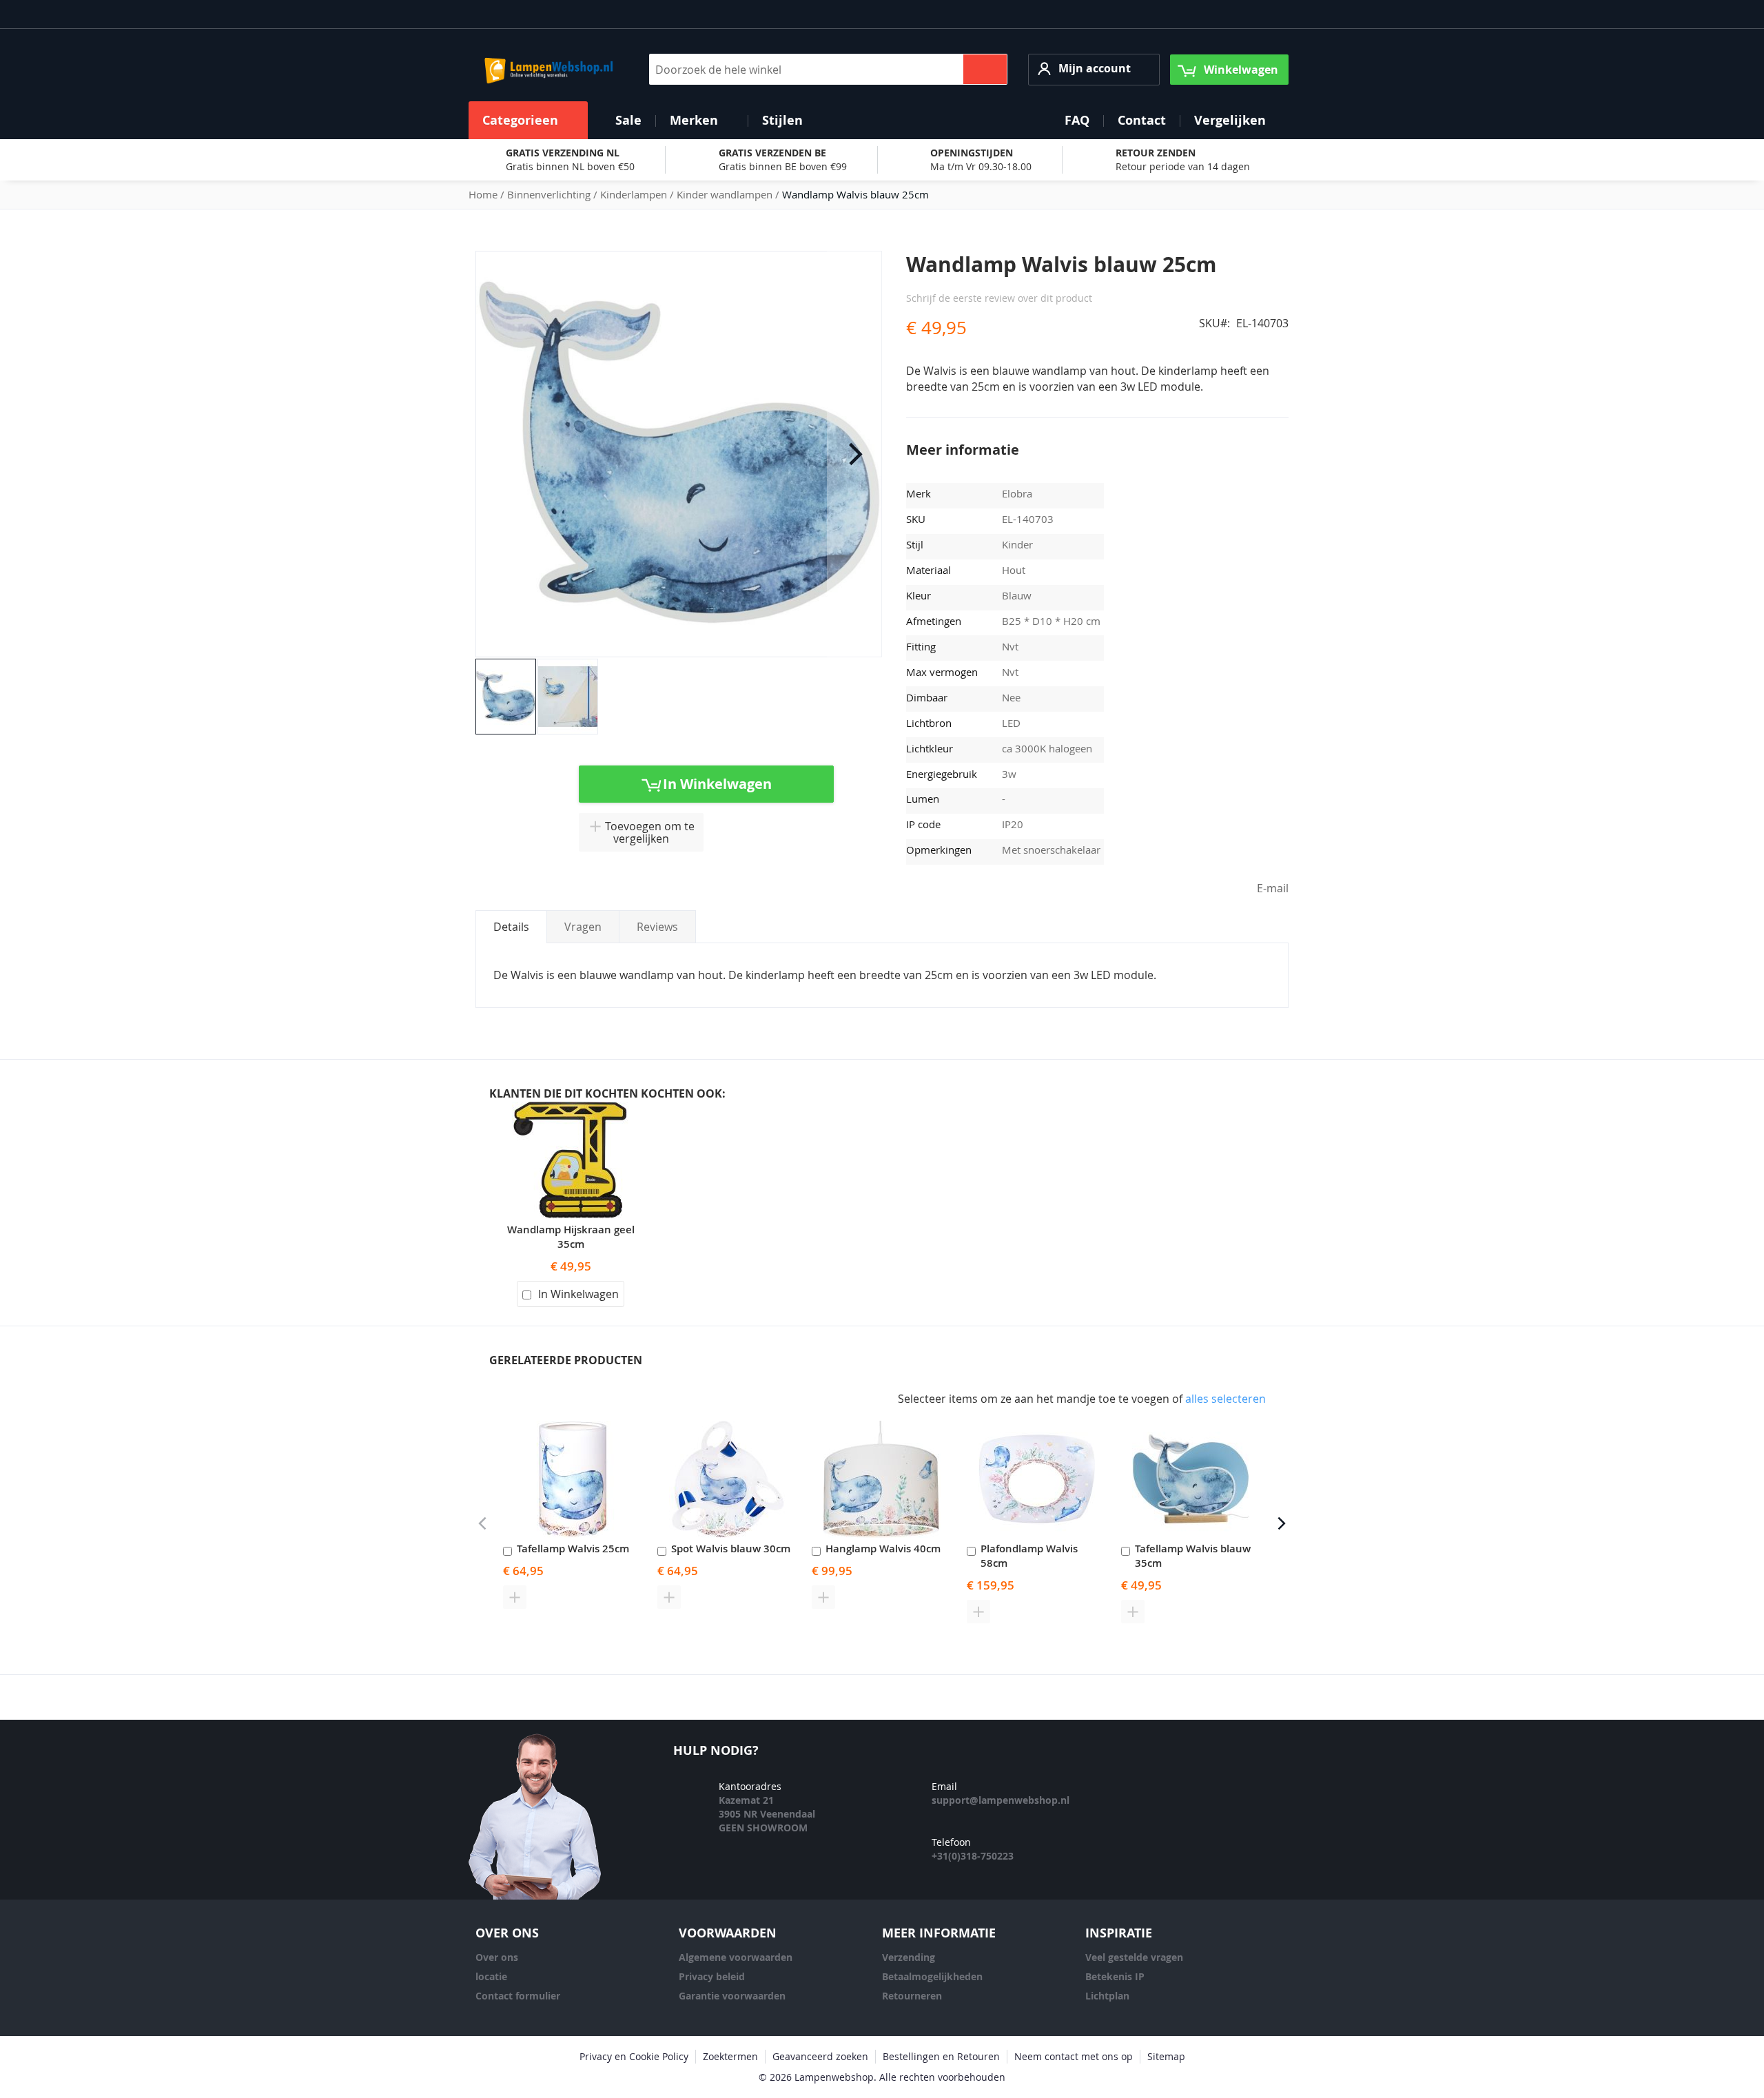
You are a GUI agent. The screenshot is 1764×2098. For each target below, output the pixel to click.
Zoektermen (730, 2056)
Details (511, 927)
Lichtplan (1107, 1996)
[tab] (511, 927)
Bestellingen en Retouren (941, 2056)
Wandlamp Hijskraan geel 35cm (571, 1237)
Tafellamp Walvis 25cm (573, 1549)
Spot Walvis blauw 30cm (731, 1549)
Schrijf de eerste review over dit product (999, 298)
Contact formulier (518, 1996)
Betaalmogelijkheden (932, 1976)
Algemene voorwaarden (736, 1957)
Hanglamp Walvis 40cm (883, 1549)
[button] (1094, 69)
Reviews (657, 927)
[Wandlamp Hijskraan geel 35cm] (571, 1109)
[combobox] (828, 69)
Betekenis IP (1115, 1976)
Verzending (909, 1957)
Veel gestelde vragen (1134, 1957)
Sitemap (1166, 2056)
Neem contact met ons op (1074, 2056)
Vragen (583, 927)
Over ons (497, 1957)
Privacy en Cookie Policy (634, 2056)
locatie (491, 1976)
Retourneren (912, 1996)
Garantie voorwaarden (732, 1996)
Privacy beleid (712, 1976)
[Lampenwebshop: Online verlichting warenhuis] (547, 70)
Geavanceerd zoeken (820, 2056)
